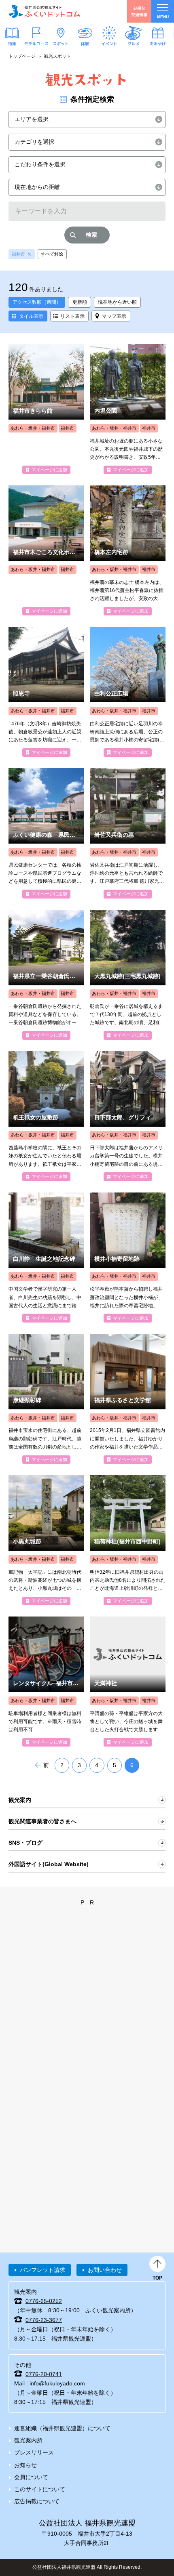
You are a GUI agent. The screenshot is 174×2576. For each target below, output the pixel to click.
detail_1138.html (46, 1258)
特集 (12, 43)
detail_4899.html (128, 550)
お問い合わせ (105, 2270)
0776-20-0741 (44, 2374)
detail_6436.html (46, 692)
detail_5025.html (128, 1116)
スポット (61, 43)
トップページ (22, 56)
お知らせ (25, 2465)
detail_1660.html (128, 409)
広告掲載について (37, 2501)
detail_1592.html (128, 1399)
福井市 (18, 254)
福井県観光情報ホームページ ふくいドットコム (45, 11)
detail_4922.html (46, 550)
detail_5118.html (46, 1399)
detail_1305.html (46, 833)
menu (163, 17)
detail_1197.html (46, 975)
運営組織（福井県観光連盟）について (62, 2428)
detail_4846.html (46, 1682)
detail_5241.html (128, 975)
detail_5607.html (46, 1540)
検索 (91, 235)
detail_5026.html (128, 1258)
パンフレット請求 (42, 2270)
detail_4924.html (46, 409)
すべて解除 (52, 254)
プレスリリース (34, 2452)
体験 (85, 43)
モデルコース (36, 43)
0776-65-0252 (44, 2301)
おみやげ (158, 43)
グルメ (134, 43)
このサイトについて (40, 2489)
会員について (31, 2477)
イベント (109, 43)
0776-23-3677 (44, 2320)
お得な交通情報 (139, 11)
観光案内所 (28, 2440)
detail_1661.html (128, 692)
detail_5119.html (128, 833)
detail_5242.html (128, 1540)
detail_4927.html (46, 1116)
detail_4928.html (128, 1682)
